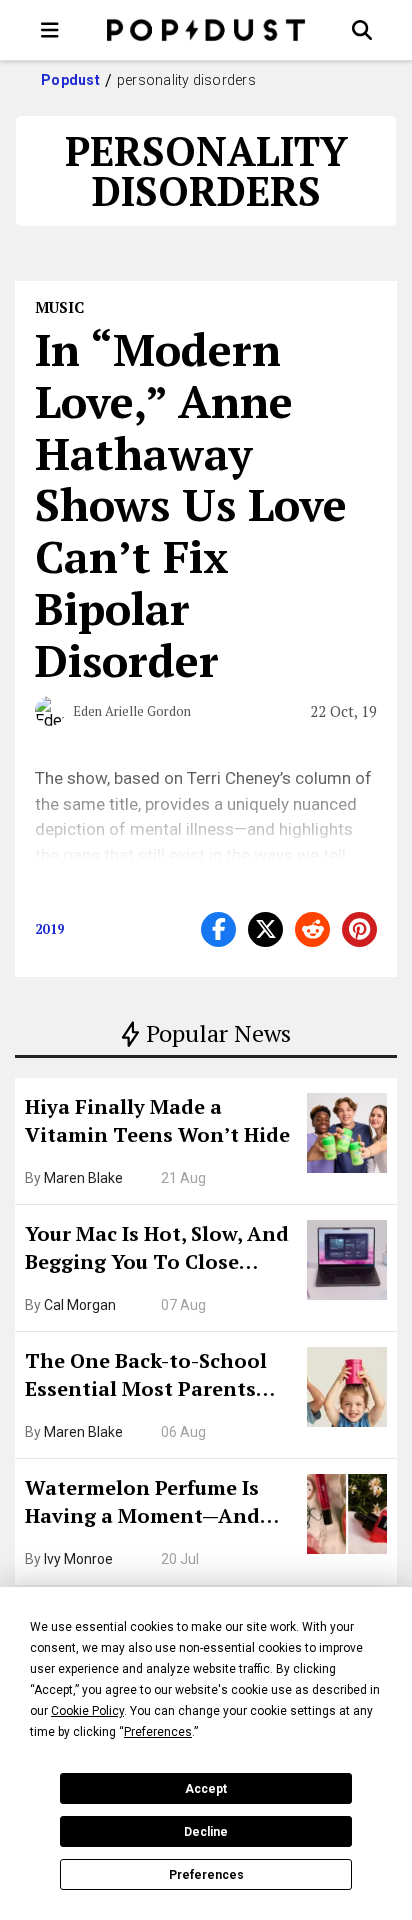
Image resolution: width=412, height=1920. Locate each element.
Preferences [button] (158, 1732)
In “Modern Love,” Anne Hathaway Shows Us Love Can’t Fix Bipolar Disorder (191, 504)
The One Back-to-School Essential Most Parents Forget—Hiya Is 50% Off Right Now (146, 1377)
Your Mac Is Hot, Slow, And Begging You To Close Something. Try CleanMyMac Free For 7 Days (157, 1250)
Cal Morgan (80, 1305)
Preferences (206, 1875)
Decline (206, 1832)
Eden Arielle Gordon (132, 711)
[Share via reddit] (312, 929)
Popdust (70, 80)
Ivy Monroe (78, 1559)
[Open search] (362, 30)
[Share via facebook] (218, 929)
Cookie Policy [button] (87, 1711)
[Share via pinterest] (359, 929)
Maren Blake (83, 1178)
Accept (206, 1789)
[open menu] (50, 30)
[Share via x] (265, 929)
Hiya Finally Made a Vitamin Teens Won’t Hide (157, 1120)
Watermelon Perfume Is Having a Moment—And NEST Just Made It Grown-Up (153, 1504)
